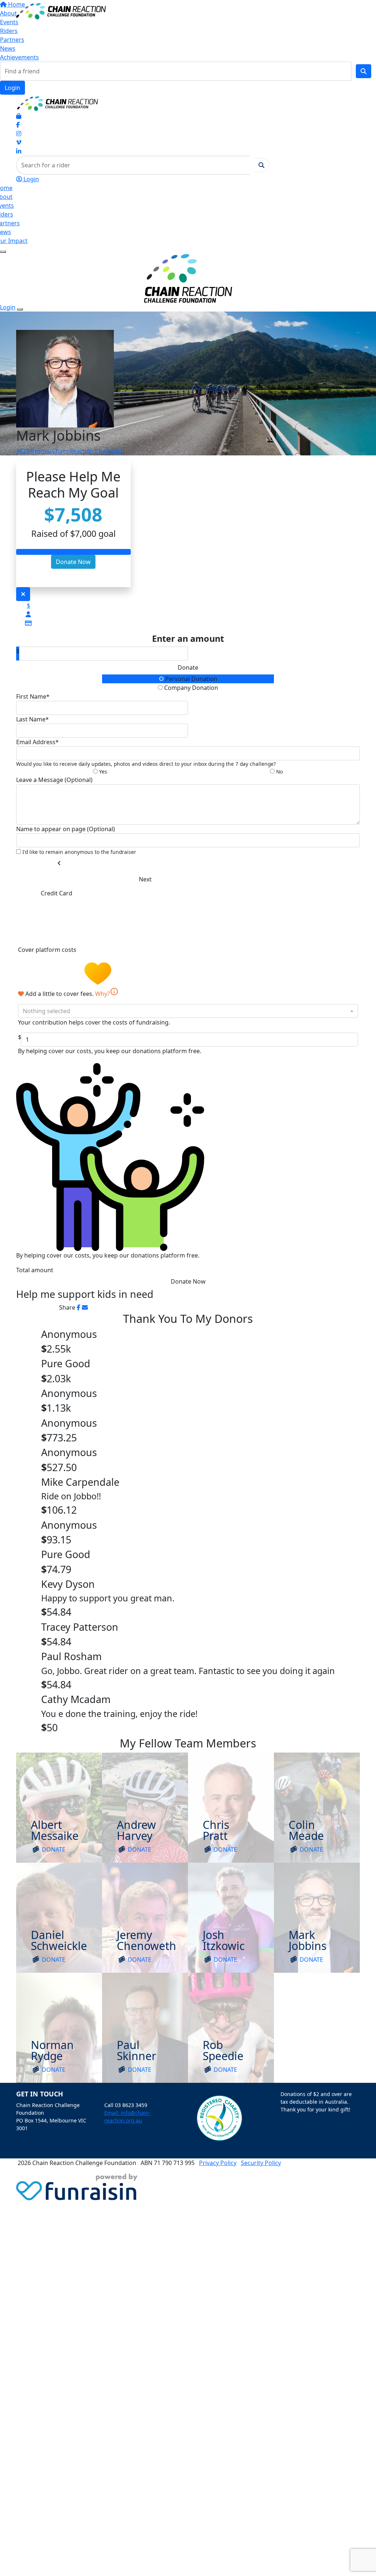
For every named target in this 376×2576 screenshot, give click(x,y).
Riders (9, 31)
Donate (188, 667)
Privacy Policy (218, 2163)
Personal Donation (191, 679)
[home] (61, 11)
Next (145, 879)
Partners (12, 40)
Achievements (19, 57)
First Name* (33, 696)
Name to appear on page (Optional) (66, 829)
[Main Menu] (3, 252)
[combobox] (188, 1011)
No (279, 772)
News (8, 48)
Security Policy (261, 2163)
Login (12, 88)
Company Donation (190, 688)
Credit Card (57, 893)
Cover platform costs (48, 950)
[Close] (20, 309)
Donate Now (73, 562)
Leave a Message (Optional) (54, 780)
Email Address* (37, 742)
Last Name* (32, 719)
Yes (102, 772)
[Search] (364, 71)
